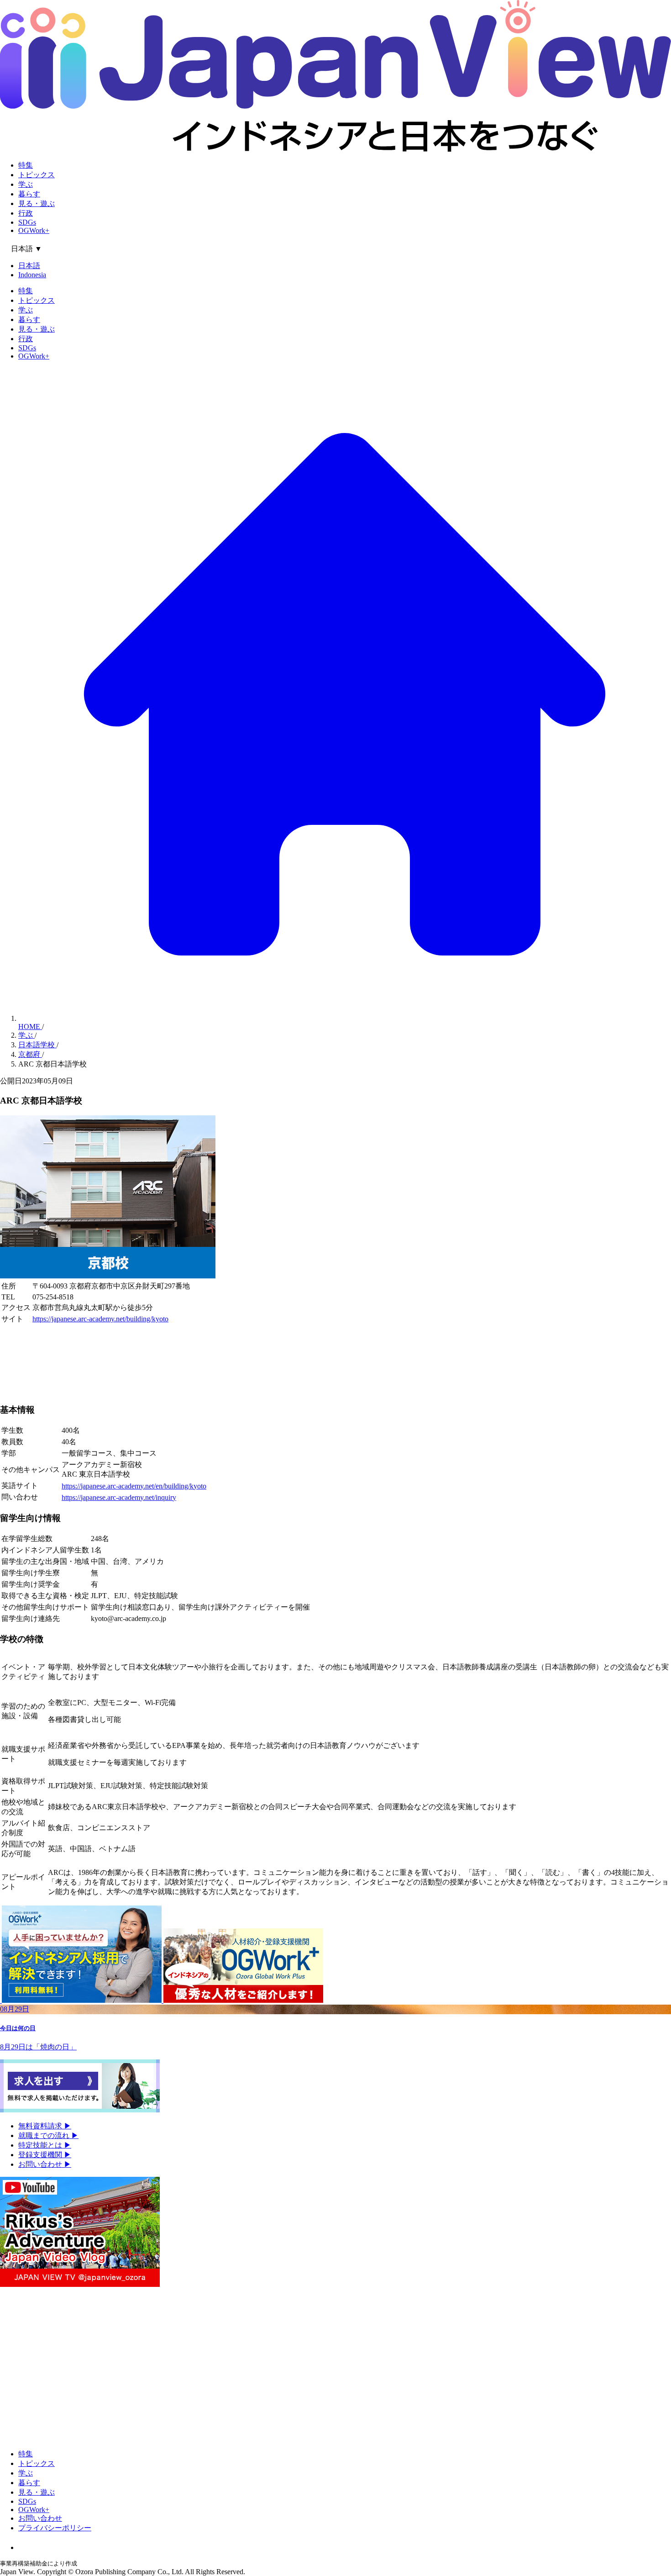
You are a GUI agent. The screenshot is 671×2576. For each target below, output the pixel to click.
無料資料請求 (45, 2126)
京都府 (30, 1054)
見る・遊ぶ (37, 203)
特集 (26, 165)
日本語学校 (37, 1045)
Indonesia (32, 275)
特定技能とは (45, 2145)
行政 (26, 213)
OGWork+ (34, 230)
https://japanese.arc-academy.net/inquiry (119, 1497)
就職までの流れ (48, 2135)
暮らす (29, 194)
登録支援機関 (45, 2155)
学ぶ (26, 184)
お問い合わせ (45, 2164)
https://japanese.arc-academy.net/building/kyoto (100, 1319)
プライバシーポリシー (55, 2528)
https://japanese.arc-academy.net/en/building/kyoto (134, 1486)
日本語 (29, 266)
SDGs (27, 222)
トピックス (37, 175)
